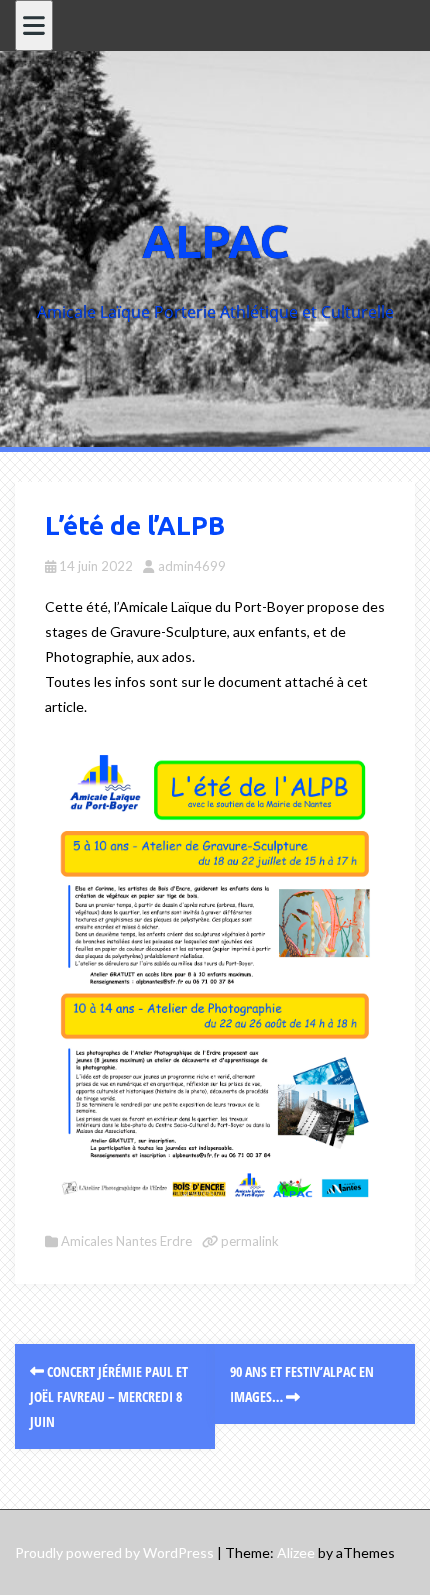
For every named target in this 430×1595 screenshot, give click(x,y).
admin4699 (192, 566)
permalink (248, 1241)
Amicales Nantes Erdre (126, 1241)
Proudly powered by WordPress (114, 1552)
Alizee (296, 1552)
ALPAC (215, 241)
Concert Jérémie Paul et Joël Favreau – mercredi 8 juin (109, 1396)
